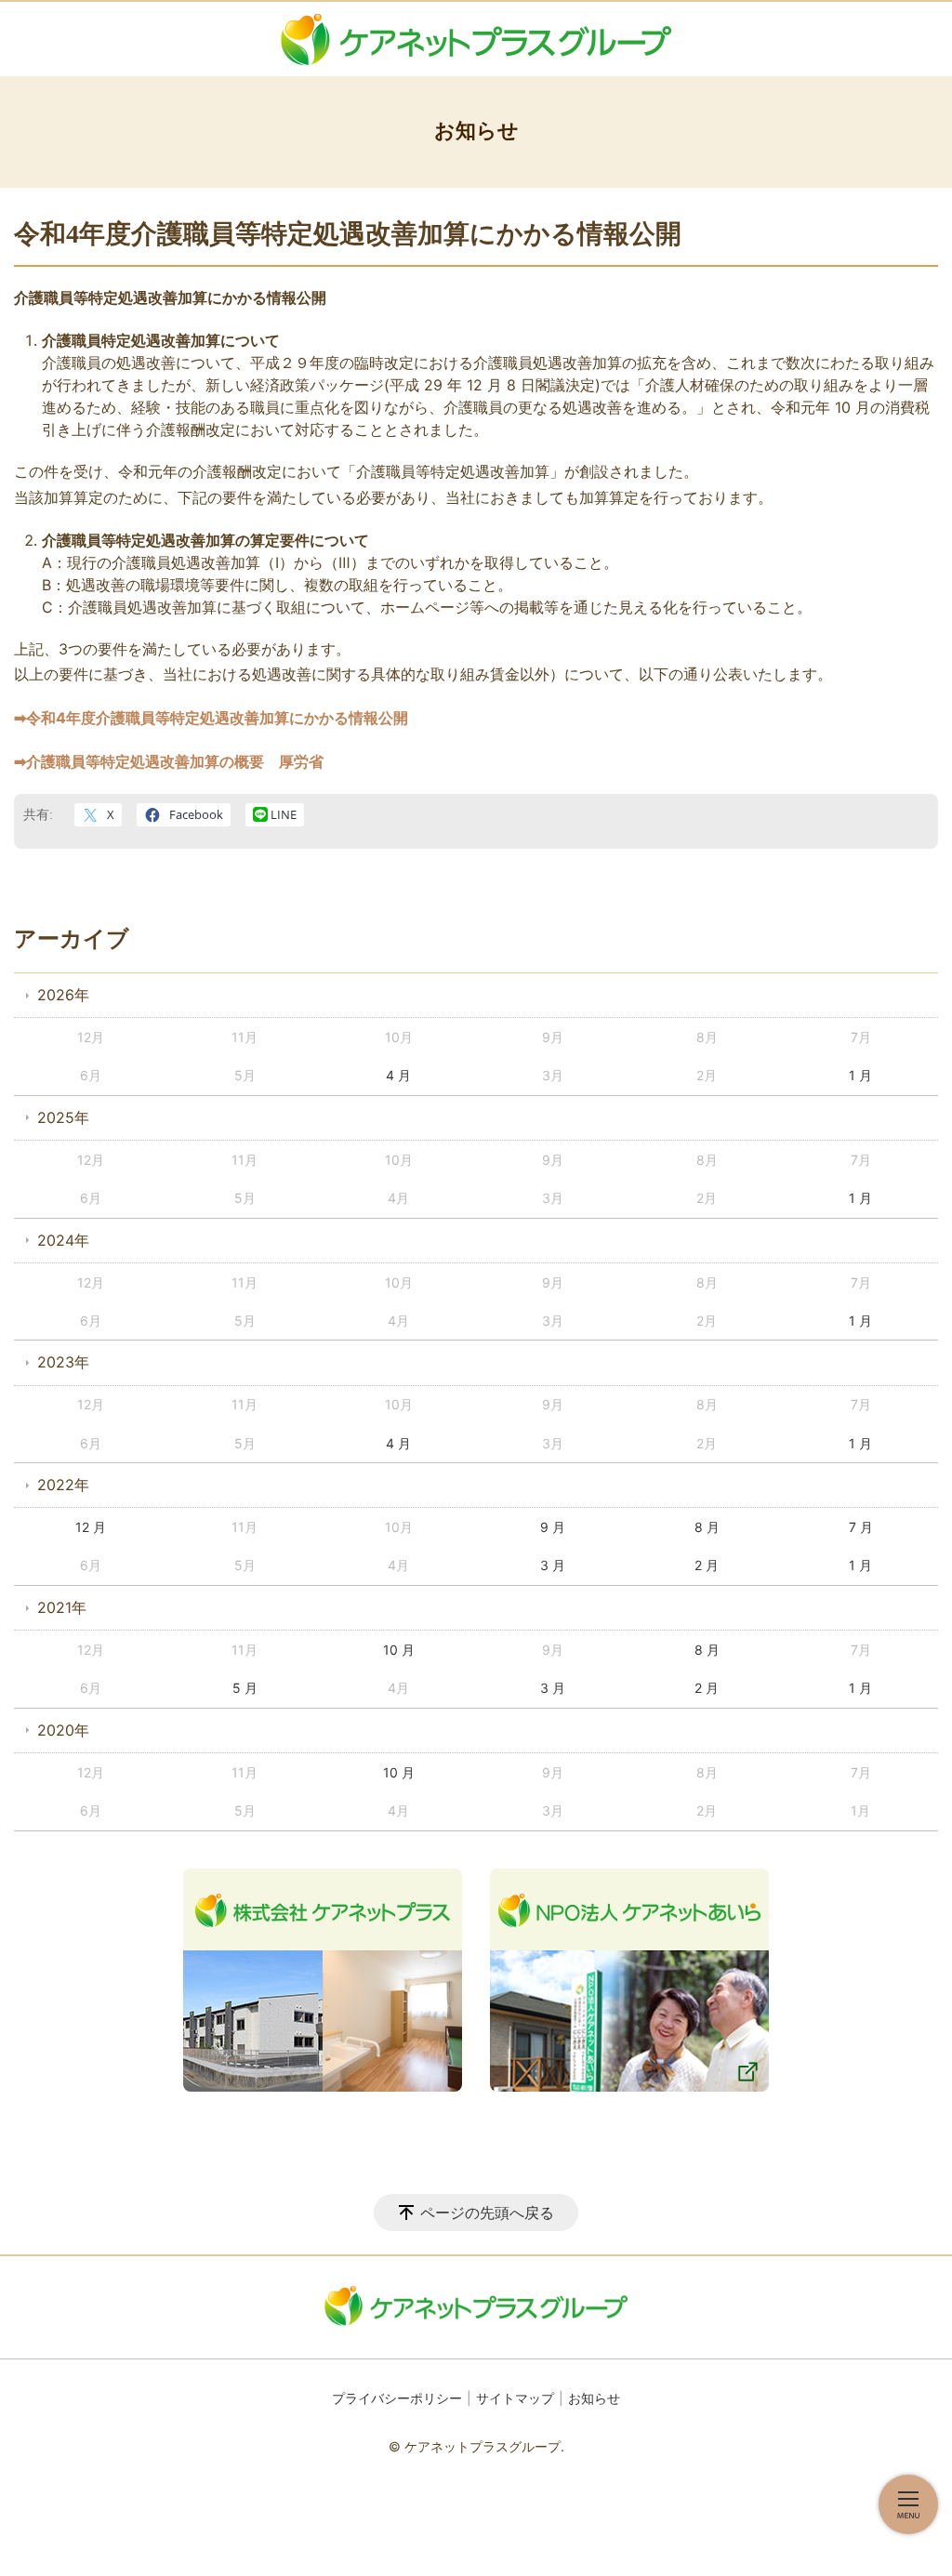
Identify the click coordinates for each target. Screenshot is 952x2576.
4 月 (398, 1075)
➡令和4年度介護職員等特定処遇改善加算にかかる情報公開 (211, 718)
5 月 (245, 1688)
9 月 (553, 1527)
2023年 (63, 1362)
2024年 (63, 1240)
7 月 (861, 1527)
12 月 (91, 1527)
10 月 (399, 1650)
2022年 (63, 1485)
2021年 (62, 1607)
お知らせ (594, 2398)
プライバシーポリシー (397, 2398)
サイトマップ (515, 2398)
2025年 (63, 1117)
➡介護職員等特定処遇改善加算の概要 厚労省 (169, 761)
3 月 (553, 1565)
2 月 (707, 1565)
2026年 (63, 995)
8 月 (707, 1527)
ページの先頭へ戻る (487, 2213)
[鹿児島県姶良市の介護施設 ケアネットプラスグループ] (476, 39)
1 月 (860, 1075)
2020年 (63, 1730)
